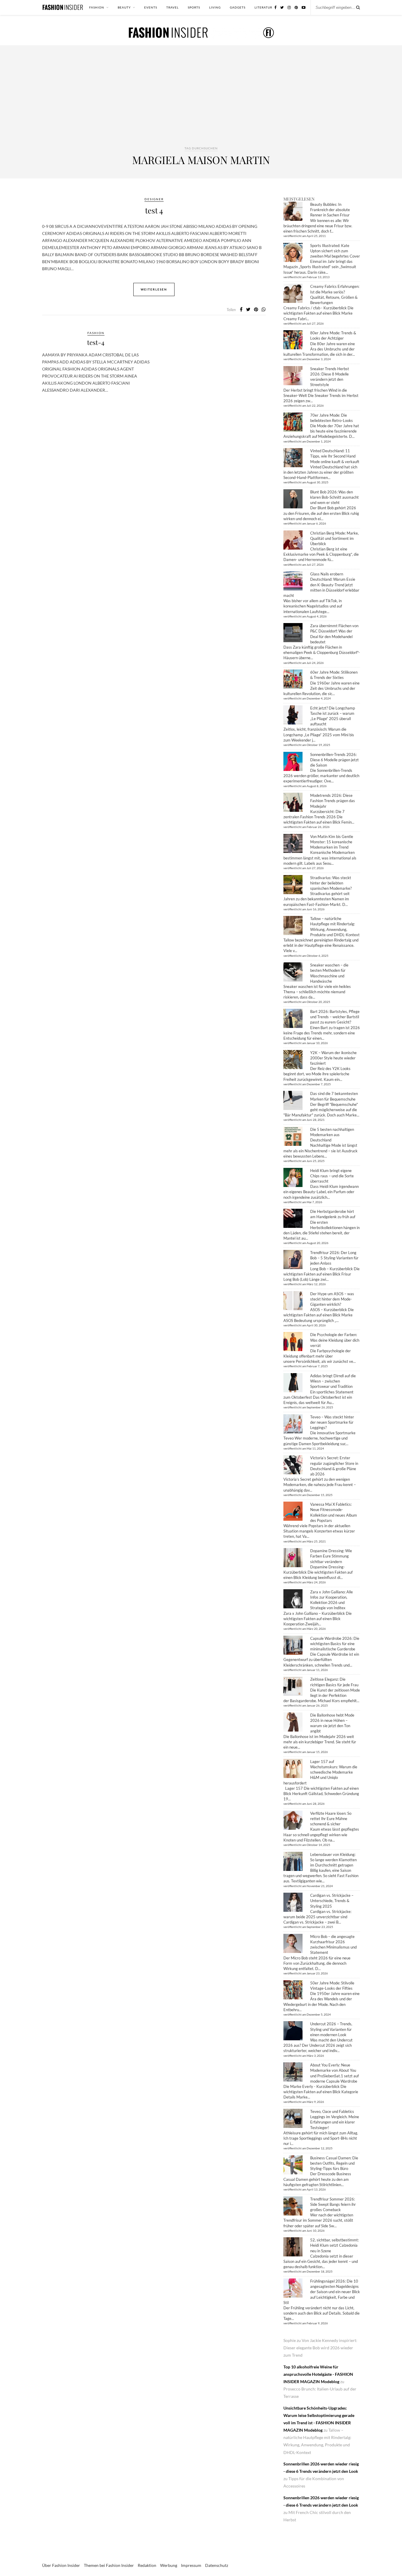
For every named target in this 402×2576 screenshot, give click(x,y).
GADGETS (238, 7)
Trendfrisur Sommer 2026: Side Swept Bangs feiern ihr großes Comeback (333, 2204)
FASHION (97, 7)
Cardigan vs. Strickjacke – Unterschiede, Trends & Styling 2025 (332, 1901)
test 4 (154, 210)
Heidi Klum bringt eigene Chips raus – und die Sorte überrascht (332, 1176)
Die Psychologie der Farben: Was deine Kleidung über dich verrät (335, 1340)
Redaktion (147, 2565)
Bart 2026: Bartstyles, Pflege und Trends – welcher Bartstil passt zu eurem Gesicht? (335, 1017)
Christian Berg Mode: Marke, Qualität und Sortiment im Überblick (334, 538)
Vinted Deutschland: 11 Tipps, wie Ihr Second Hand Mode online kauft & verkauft (335, 456)
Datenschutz (217, 2565)
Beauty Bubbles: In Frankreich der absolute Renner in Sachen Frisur (330, 210)
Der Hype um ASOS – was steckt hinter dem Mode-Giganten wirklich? (332, 1299)
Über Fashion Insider (61, 2565)
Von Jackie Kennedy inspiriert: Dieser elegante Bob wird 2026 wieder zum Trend (320, 2348)
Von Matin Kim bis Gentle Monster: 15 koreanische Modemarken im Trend (332, 842)
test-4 (96, 342)
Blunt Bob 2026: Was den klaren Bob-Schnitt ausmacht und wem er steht (334, 497)
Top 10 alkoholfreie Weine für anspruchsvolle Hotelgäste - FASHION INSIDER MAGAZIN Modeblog (318, 2374)
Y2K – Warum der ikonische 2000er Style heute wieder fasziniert (333, 1058)
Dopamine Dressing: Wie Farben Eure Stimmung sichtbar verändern (331, 1556)
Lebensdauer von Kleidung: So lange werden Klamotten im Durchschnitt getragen (333, 1860)
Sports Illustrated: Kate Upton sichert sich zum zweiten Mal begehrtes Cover (335, 251)
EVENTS (151, 7)
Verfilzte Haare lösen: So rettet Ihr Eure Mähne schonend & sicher (331, 1819)
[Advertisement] (201, 101)
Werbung (169, 2565)
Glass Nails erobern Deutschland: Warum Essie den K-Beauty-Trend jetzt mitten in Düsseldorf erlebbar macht (321, 585)
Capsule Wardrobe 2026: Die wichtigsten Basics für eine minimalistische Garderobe (335, 1644)
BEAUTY (124, 7)
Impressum (191, 2565)
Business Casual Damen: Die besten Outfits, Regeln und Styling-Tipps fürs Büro (334, 2163)
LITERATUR (263, 7)
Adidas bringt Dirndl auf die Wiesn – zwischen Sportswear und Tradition (333, 1381)
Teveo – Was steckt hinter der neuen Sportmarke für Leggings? (332, 1422)
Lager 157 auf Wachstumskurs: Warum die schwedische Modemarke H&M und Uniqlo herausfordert (320, 1772)
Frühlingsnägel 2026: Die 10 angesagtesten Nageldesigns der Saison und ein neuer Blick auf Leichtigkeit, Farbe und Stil (322, 2292)
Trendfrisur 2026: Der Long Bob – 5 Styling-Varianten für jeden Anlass (334, 1258)
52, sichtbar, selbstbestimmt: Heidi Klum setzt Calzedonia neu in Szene (334, 2245)
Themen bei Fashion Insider (109, 2565)
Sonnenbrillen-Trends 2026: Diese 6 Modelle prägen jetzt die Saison (334, 760)
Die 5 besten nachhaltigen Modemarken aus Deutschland (332, 1135)
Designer (154, 199)
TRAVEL (172, 7)
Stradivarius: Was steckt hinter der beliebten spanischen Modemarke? (331, 883)
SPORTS (194, 7)
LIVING (215, 7)
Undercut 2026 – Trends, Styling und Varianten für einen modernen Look (331, 2029)
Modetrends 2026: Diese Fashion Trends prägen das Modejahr (333, 801)
